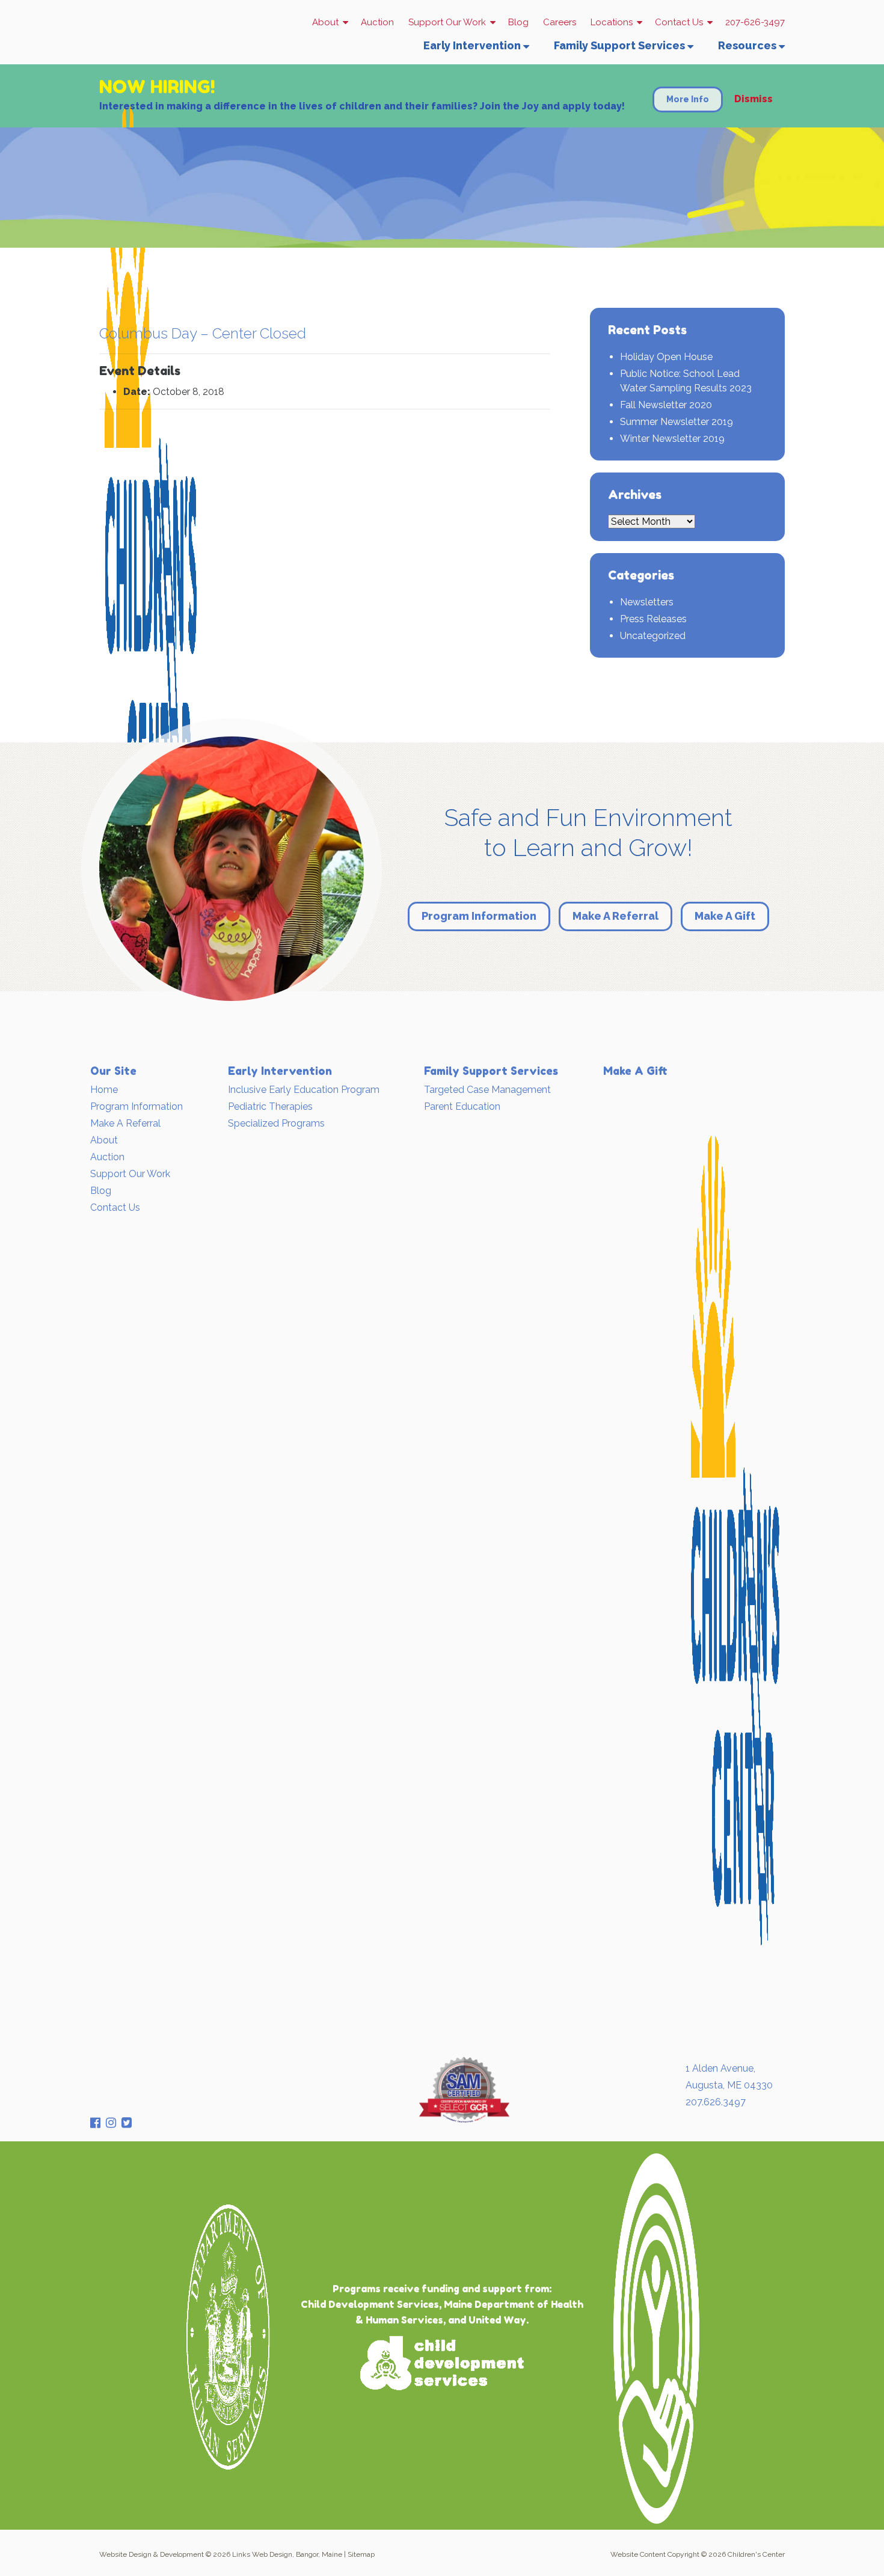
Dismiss (754, 98)
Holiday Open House (666, 357)
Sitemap (361, 2554)
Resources (747, 45)
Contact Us (679, 22)
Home (104, 1090)
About (325, 22)
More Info (688, 99)
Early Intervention (472, 45)
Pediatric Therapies (270, 1106)
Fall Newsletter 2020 (666, 405)
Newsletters (647, 602)
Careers (560, 22)
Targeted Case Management (487, 1090)
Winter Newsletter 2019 (672, 439)
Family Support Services (619, 45)
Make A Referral (615, 916)
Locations (612, 22)
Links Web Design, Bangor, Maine (287, 2554)
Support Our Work (447, 22)
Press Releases (653, 619)
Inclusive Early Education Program (304, 1090)
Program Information (479, 916)
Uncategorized (653, 636)
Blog (518, 22)
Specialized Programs (276, 1123)
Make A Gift (725, 916)
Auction (377, 22)
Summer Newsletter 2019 (677, 422)
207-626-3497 (755, 22)
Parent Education (462, 1106)
